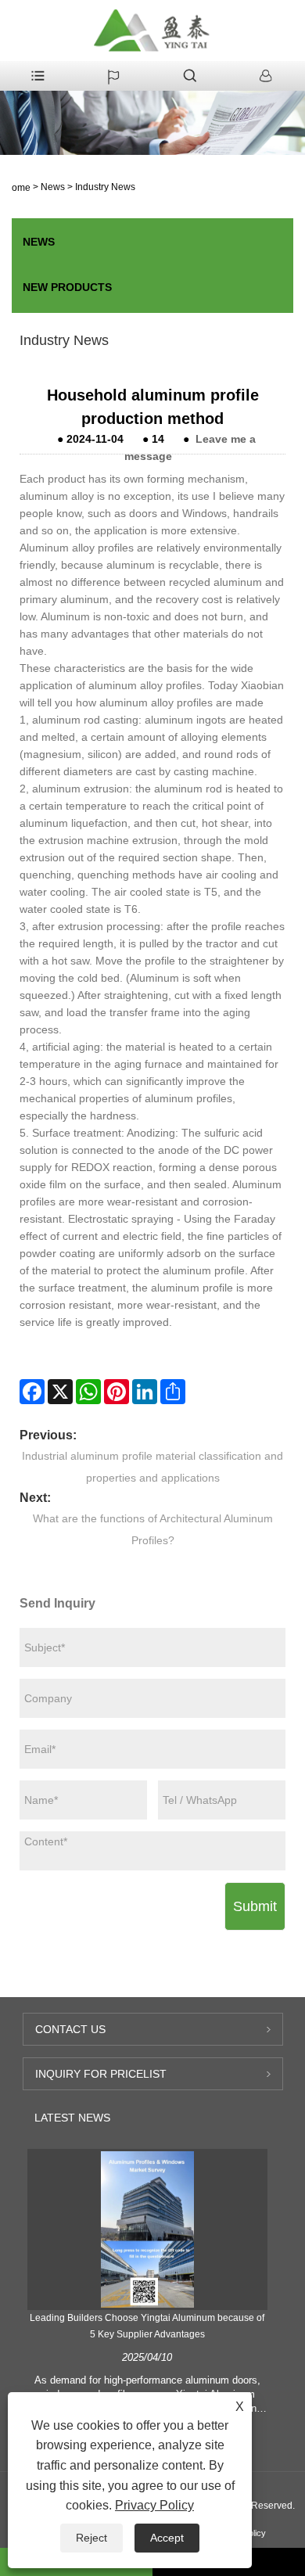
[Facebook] (32, 1392)
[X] (60, 1392)
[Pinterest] (117, 1392)
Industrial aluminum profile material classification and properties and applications (152, 1467)
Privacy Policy (154, 2505)
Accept (167, 2538)
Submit (255, 1906)
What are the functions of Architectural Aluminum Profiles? (153, 1529)
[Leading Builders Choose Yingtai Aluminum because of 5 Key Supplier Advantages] (148, 2229)
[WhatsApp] (88, 1392)
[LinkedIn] (145, 1392)
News (53, 187)
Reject (91, 2538)
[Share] (173, 1392)
